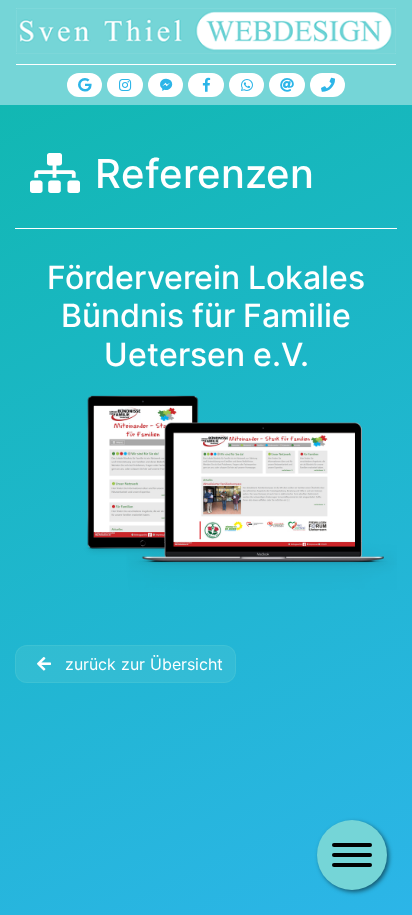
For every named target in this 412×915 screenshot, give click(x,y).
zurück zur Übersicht (141, 664)
